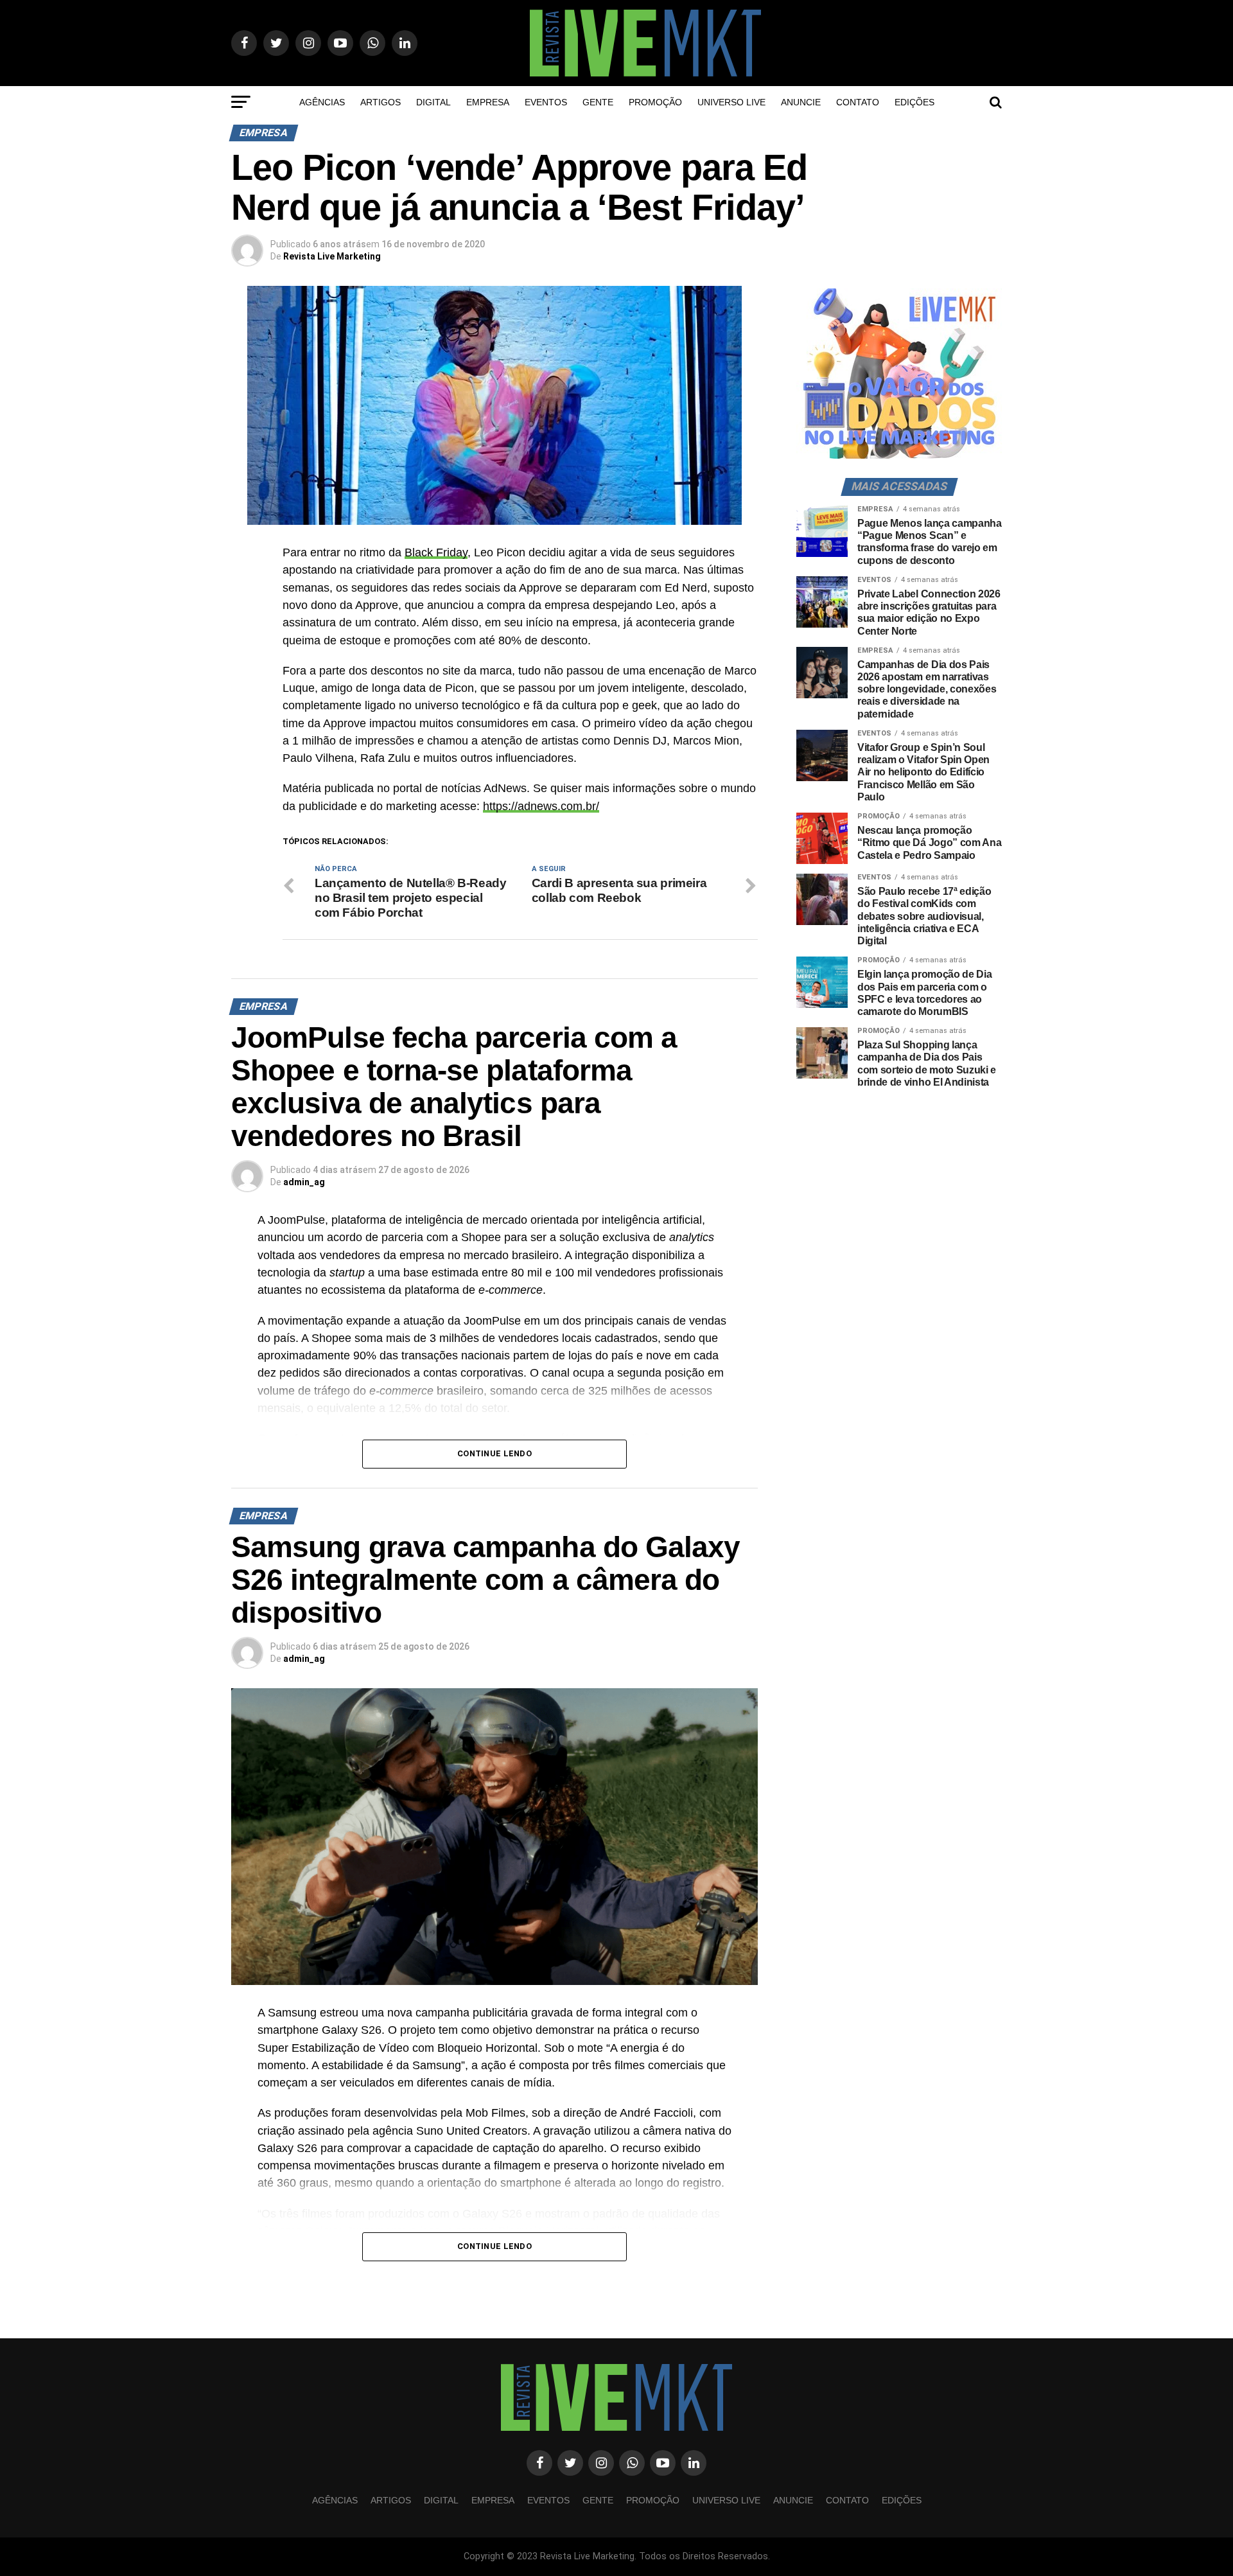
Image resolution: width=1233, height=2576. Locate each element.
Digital (433, 102)
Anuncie (801, 102)
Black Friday (436, 552)
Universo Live (731, 102)
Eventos (546, 102)
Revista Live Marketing (332, 256)
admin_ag (304, 1182)
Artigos (380, 102)
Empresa (488, 102)
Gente (598, 102)
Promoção (655, 102)
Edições (914, 102)
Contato (858, 102)
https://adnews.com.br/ (541, 806)
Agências (322, 102)
